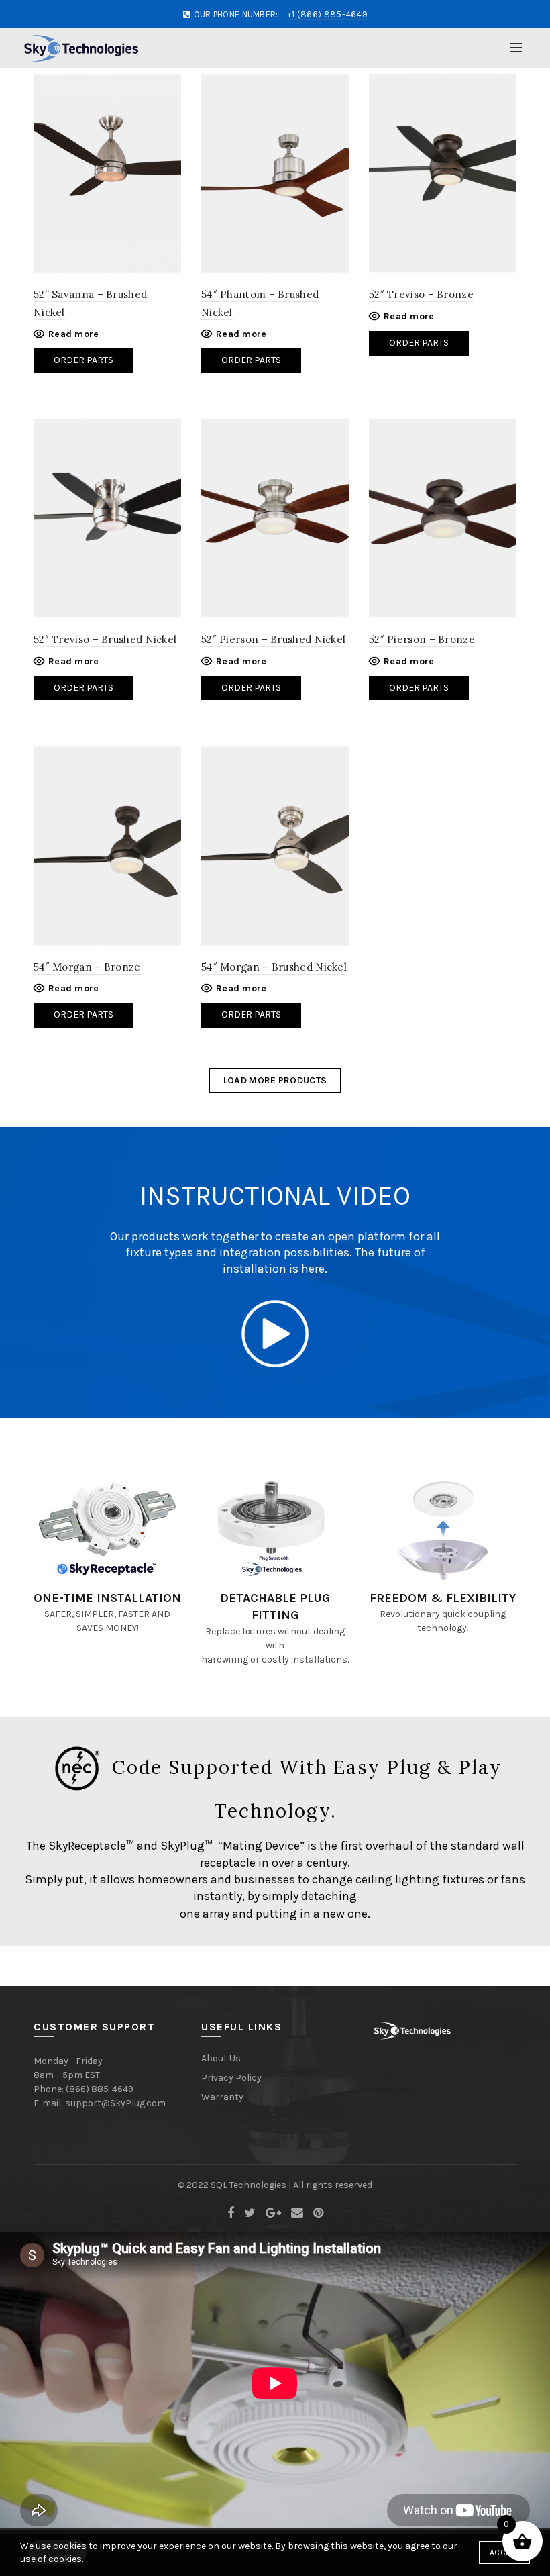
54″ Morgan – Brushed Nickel (274, 967)
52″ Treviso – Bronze (421, 294)
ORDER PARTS (251, 688)
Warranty (222, 2097)
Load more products (275, 1080)
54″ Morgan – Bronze (87, 967)
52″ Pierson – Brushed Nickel (273, 639)
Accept (504, 2553)
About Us (221, 2058)
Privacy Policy (231, 2078)
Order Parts (84, 360)
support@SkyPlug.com (115, 2103)
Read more (74, 334)
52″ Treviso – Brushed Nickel (105, 639)
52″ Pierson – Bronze (422, 639)
